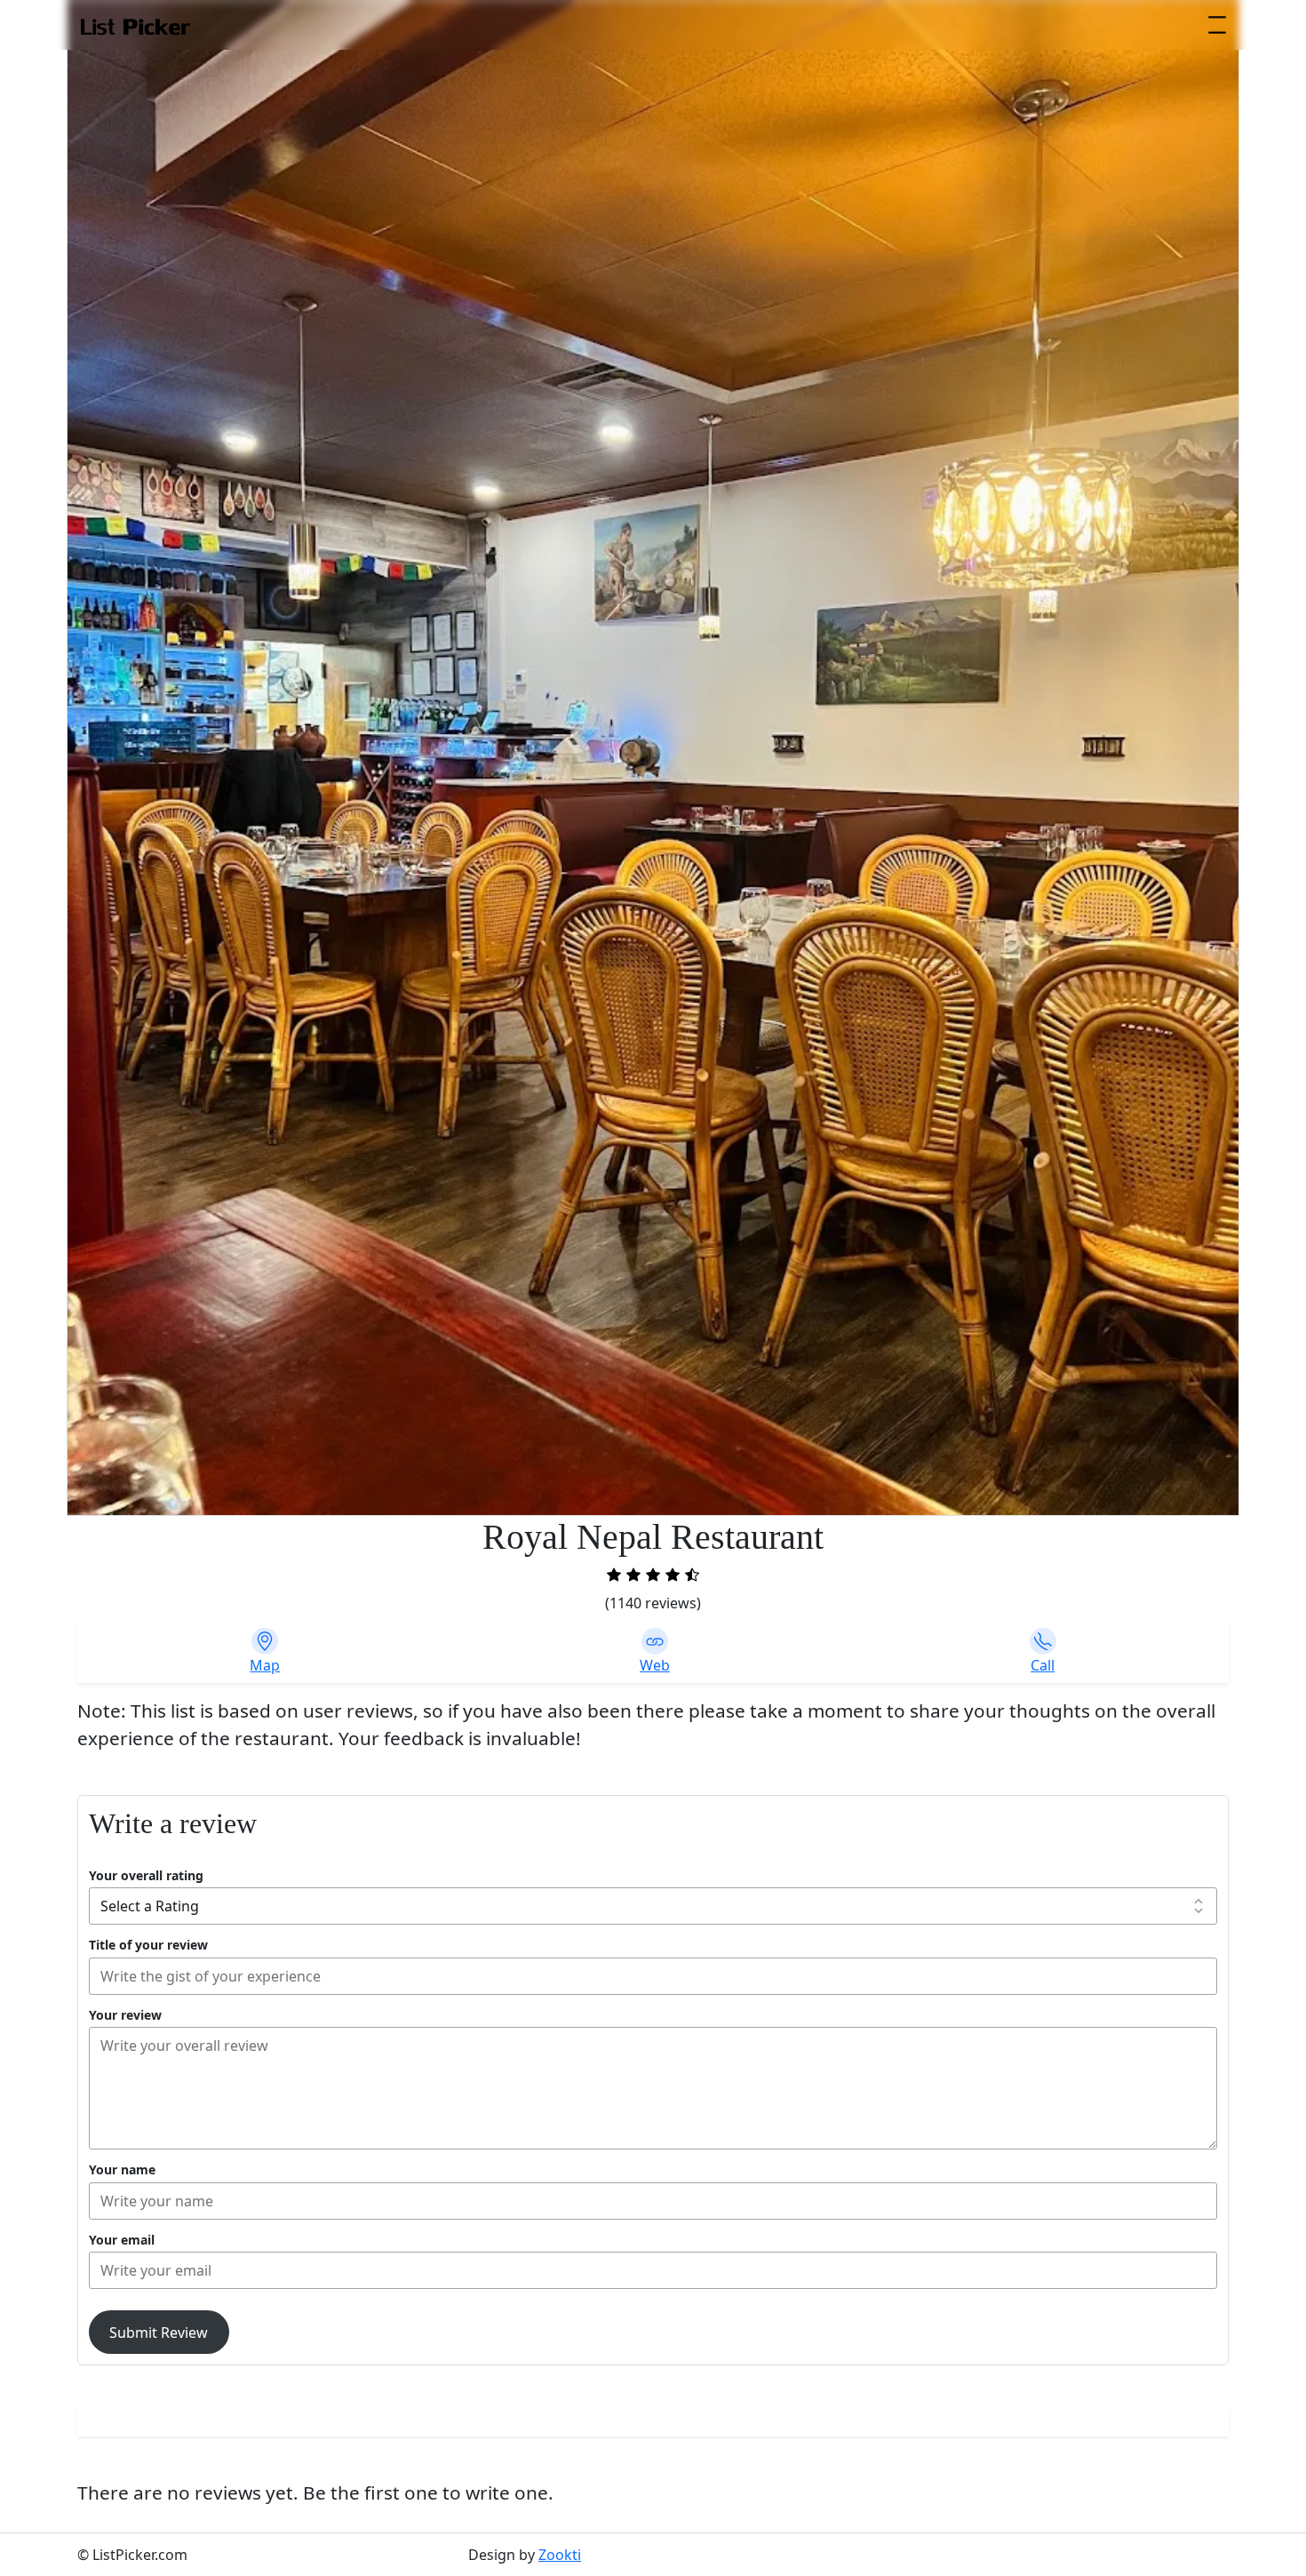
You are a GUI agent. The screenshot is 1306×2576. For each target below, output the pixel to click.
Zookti (560, 2555)
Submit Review (159, 2333)
